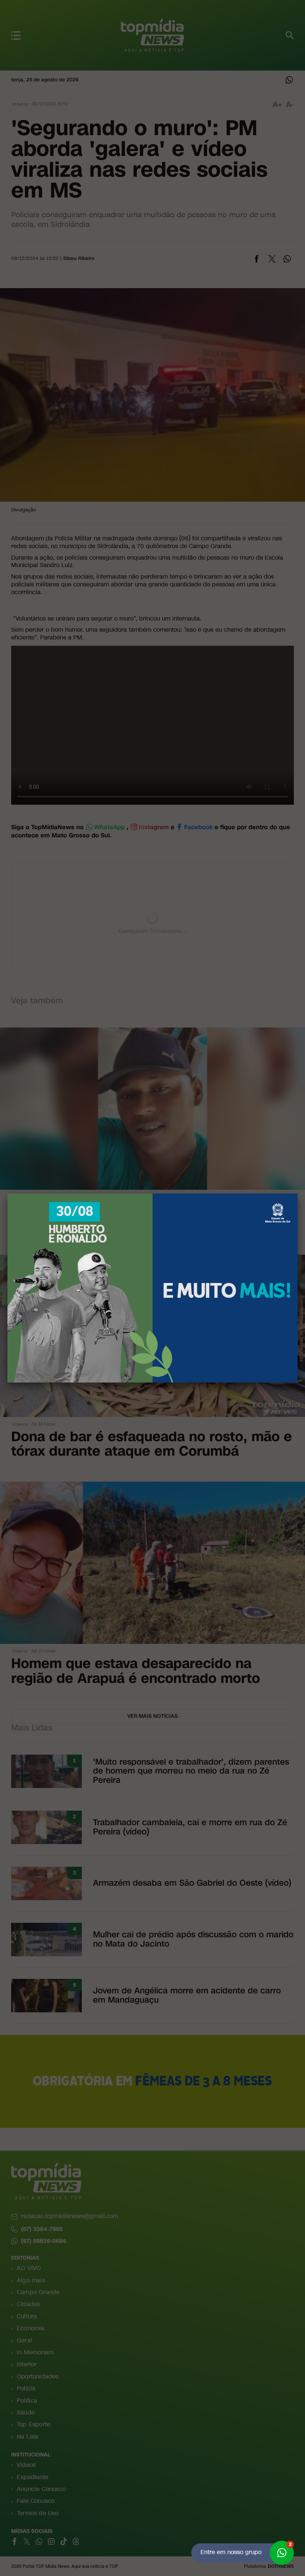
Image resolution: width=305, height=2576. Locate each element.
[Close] (298, 1193)
